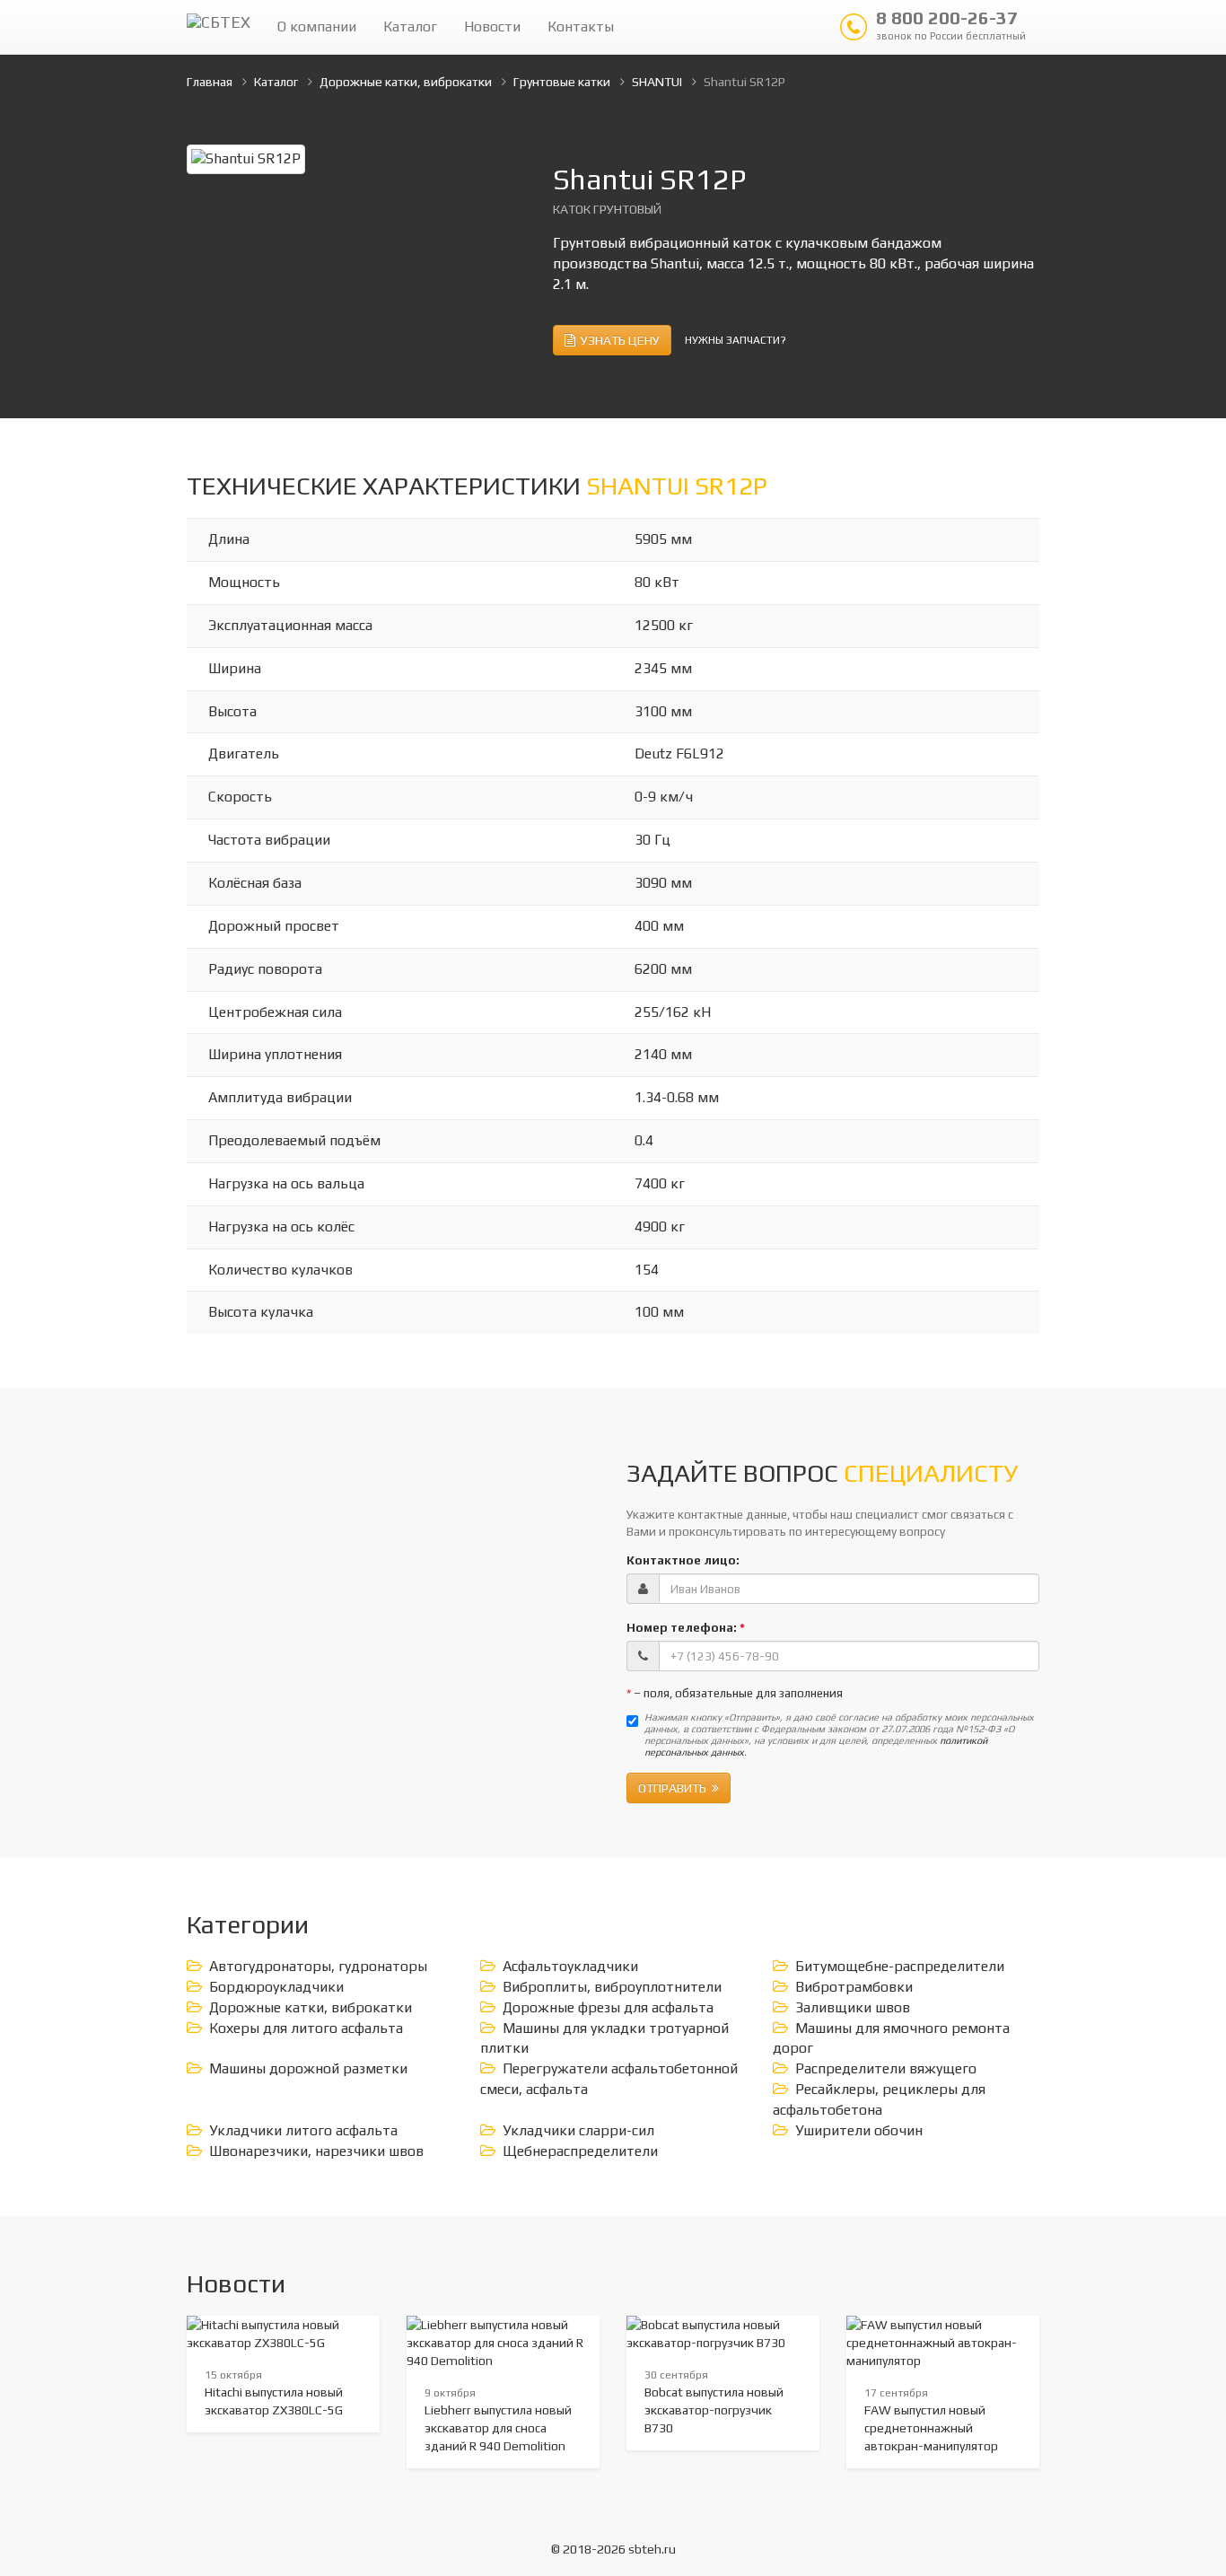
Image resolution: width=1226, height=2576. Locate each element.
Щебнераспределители (580, 2151)
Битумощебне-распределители (900, 1966)
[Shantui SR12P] (246, 158)
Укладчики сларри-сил (578, 2130)
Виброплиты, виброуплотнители (612, 1987)
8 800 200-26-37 (951, 24)
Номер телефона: (686, 1627)
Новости (492, 26)
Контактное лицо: (683, 1560)
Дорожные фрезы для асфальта (608, 2007)
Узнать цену (617, 340)
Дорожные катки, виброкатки (311, 2007)
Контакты (581, 26)
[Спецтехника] (219, 27)
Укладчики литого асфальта (303, 2130)
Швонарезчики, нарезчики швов (316, 2151)
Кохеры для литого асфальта (306, 2028)
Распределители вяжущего (886, 2068)
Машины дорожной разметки (308, 2068)
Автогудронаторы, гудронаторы (318, 1966)
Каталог (410, 26)
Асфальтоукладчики (570, 1966)
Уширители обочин (859, 2130)
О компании (317, 26)
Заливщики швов (853, 2007)
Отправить (675, 1788)
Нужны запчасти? (736, 340)
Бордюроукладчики (276, 1987)
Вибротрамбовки (854, 1987)
